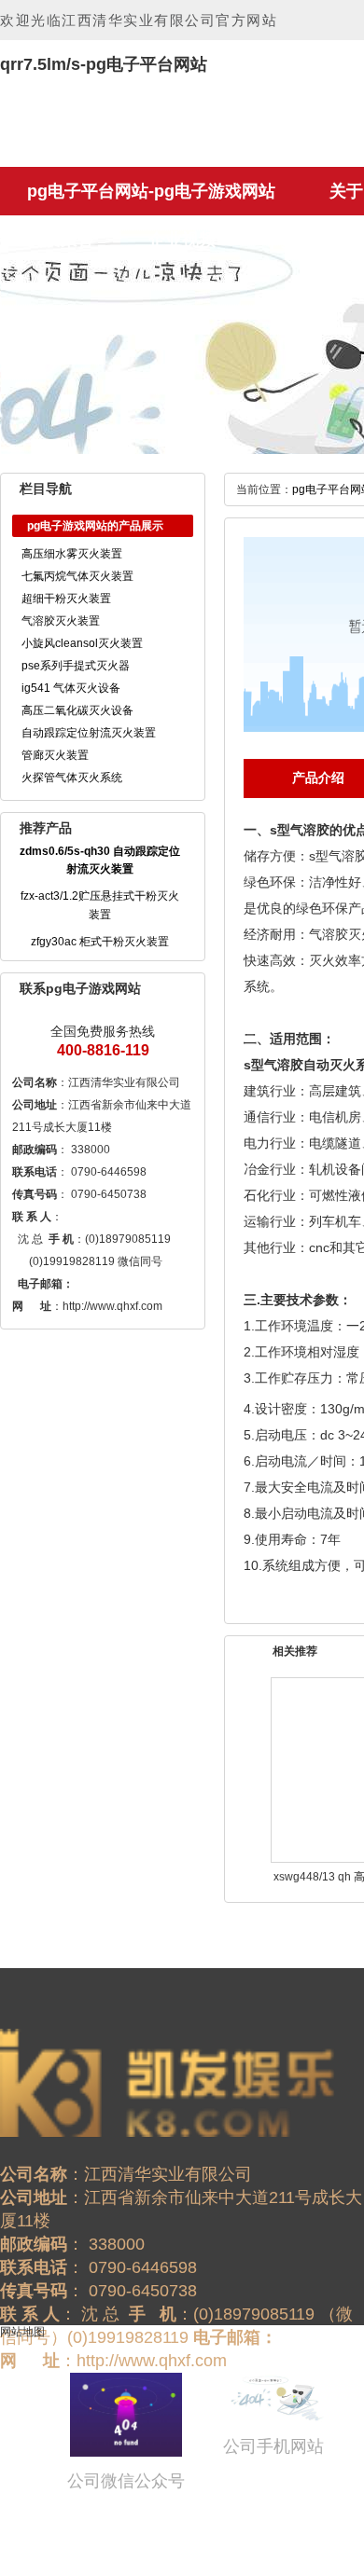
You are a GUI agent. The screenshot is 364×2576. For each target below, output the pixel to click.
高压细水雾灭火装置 (72, 554)
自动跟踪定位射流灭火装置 (89, 733)
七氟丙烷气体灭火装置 (77, 576)
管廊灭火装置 (55, 755)
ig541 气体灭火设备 (71, 688)
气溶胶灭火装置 (61, 621)
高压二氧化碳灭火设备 (77, 710)
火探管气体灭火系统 (72, 778)
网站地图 (22, 2332)
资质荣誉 (61, 240)
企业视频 (182, 240)
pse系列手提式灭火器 (76, 666)
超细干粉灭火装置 (66, 599)
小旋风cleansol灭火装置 (82, 643)
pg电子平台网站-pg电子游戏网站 (151, 191)
